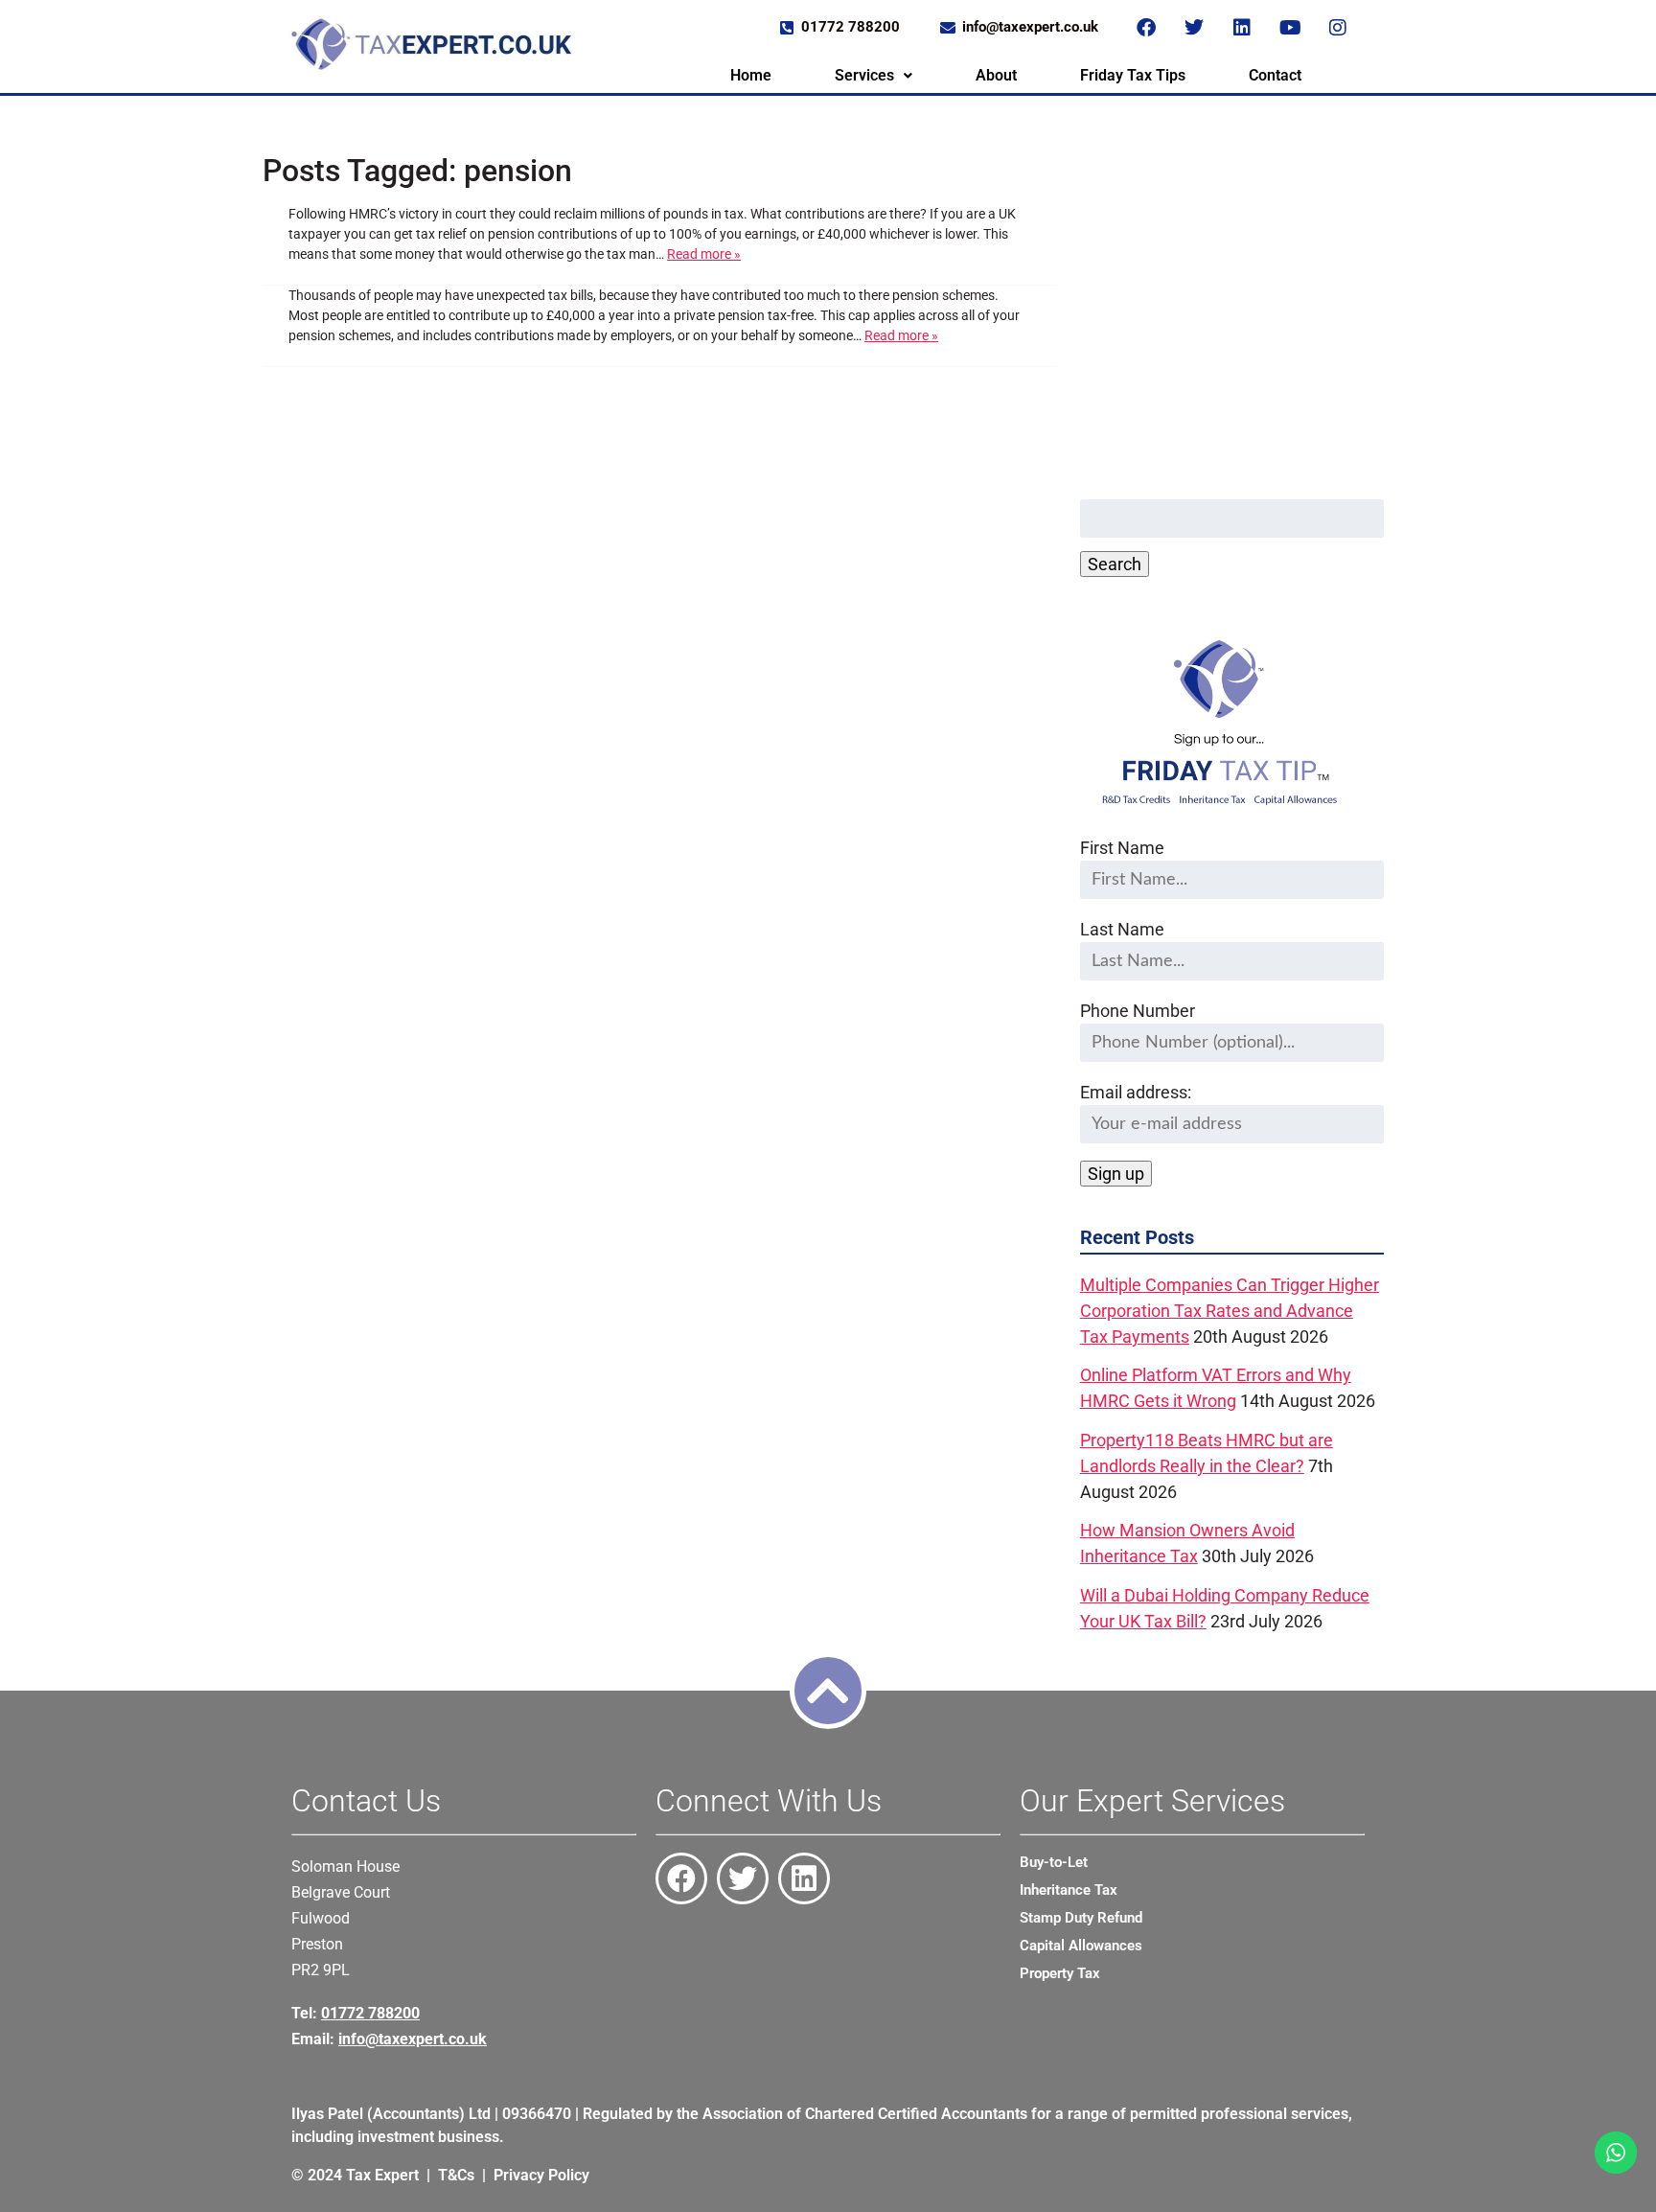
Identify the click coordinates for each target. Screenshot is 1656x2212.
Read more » (704, 254)
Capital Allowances (1081, 1946)
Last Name (1122, 929)
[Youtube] (1290, 28)
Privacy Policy (541, 2175)
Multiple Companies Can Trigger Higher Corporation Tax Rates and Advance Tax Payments (1230, 1311)
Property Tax (1060, 1973)
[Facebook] (1146, 28)
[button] (874, 76)
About (996, 75)
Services (864, 75)
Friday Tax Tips (1133, 75)
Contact (1275, 75)
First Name (1122, 848)
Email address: (1136, 1092)
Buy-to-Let (1054, 1862)
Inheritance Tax (1069, 1890)
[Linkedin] (1242, 28)
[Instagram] (1338, 28)
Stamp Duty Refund (1081, 1918)
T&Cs (456, 2175)
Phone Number (1138, 1011)
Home (751, 75)
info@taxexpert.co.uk (413, 2039)
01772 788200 (370, 2013)
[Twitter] (1194, 28)
